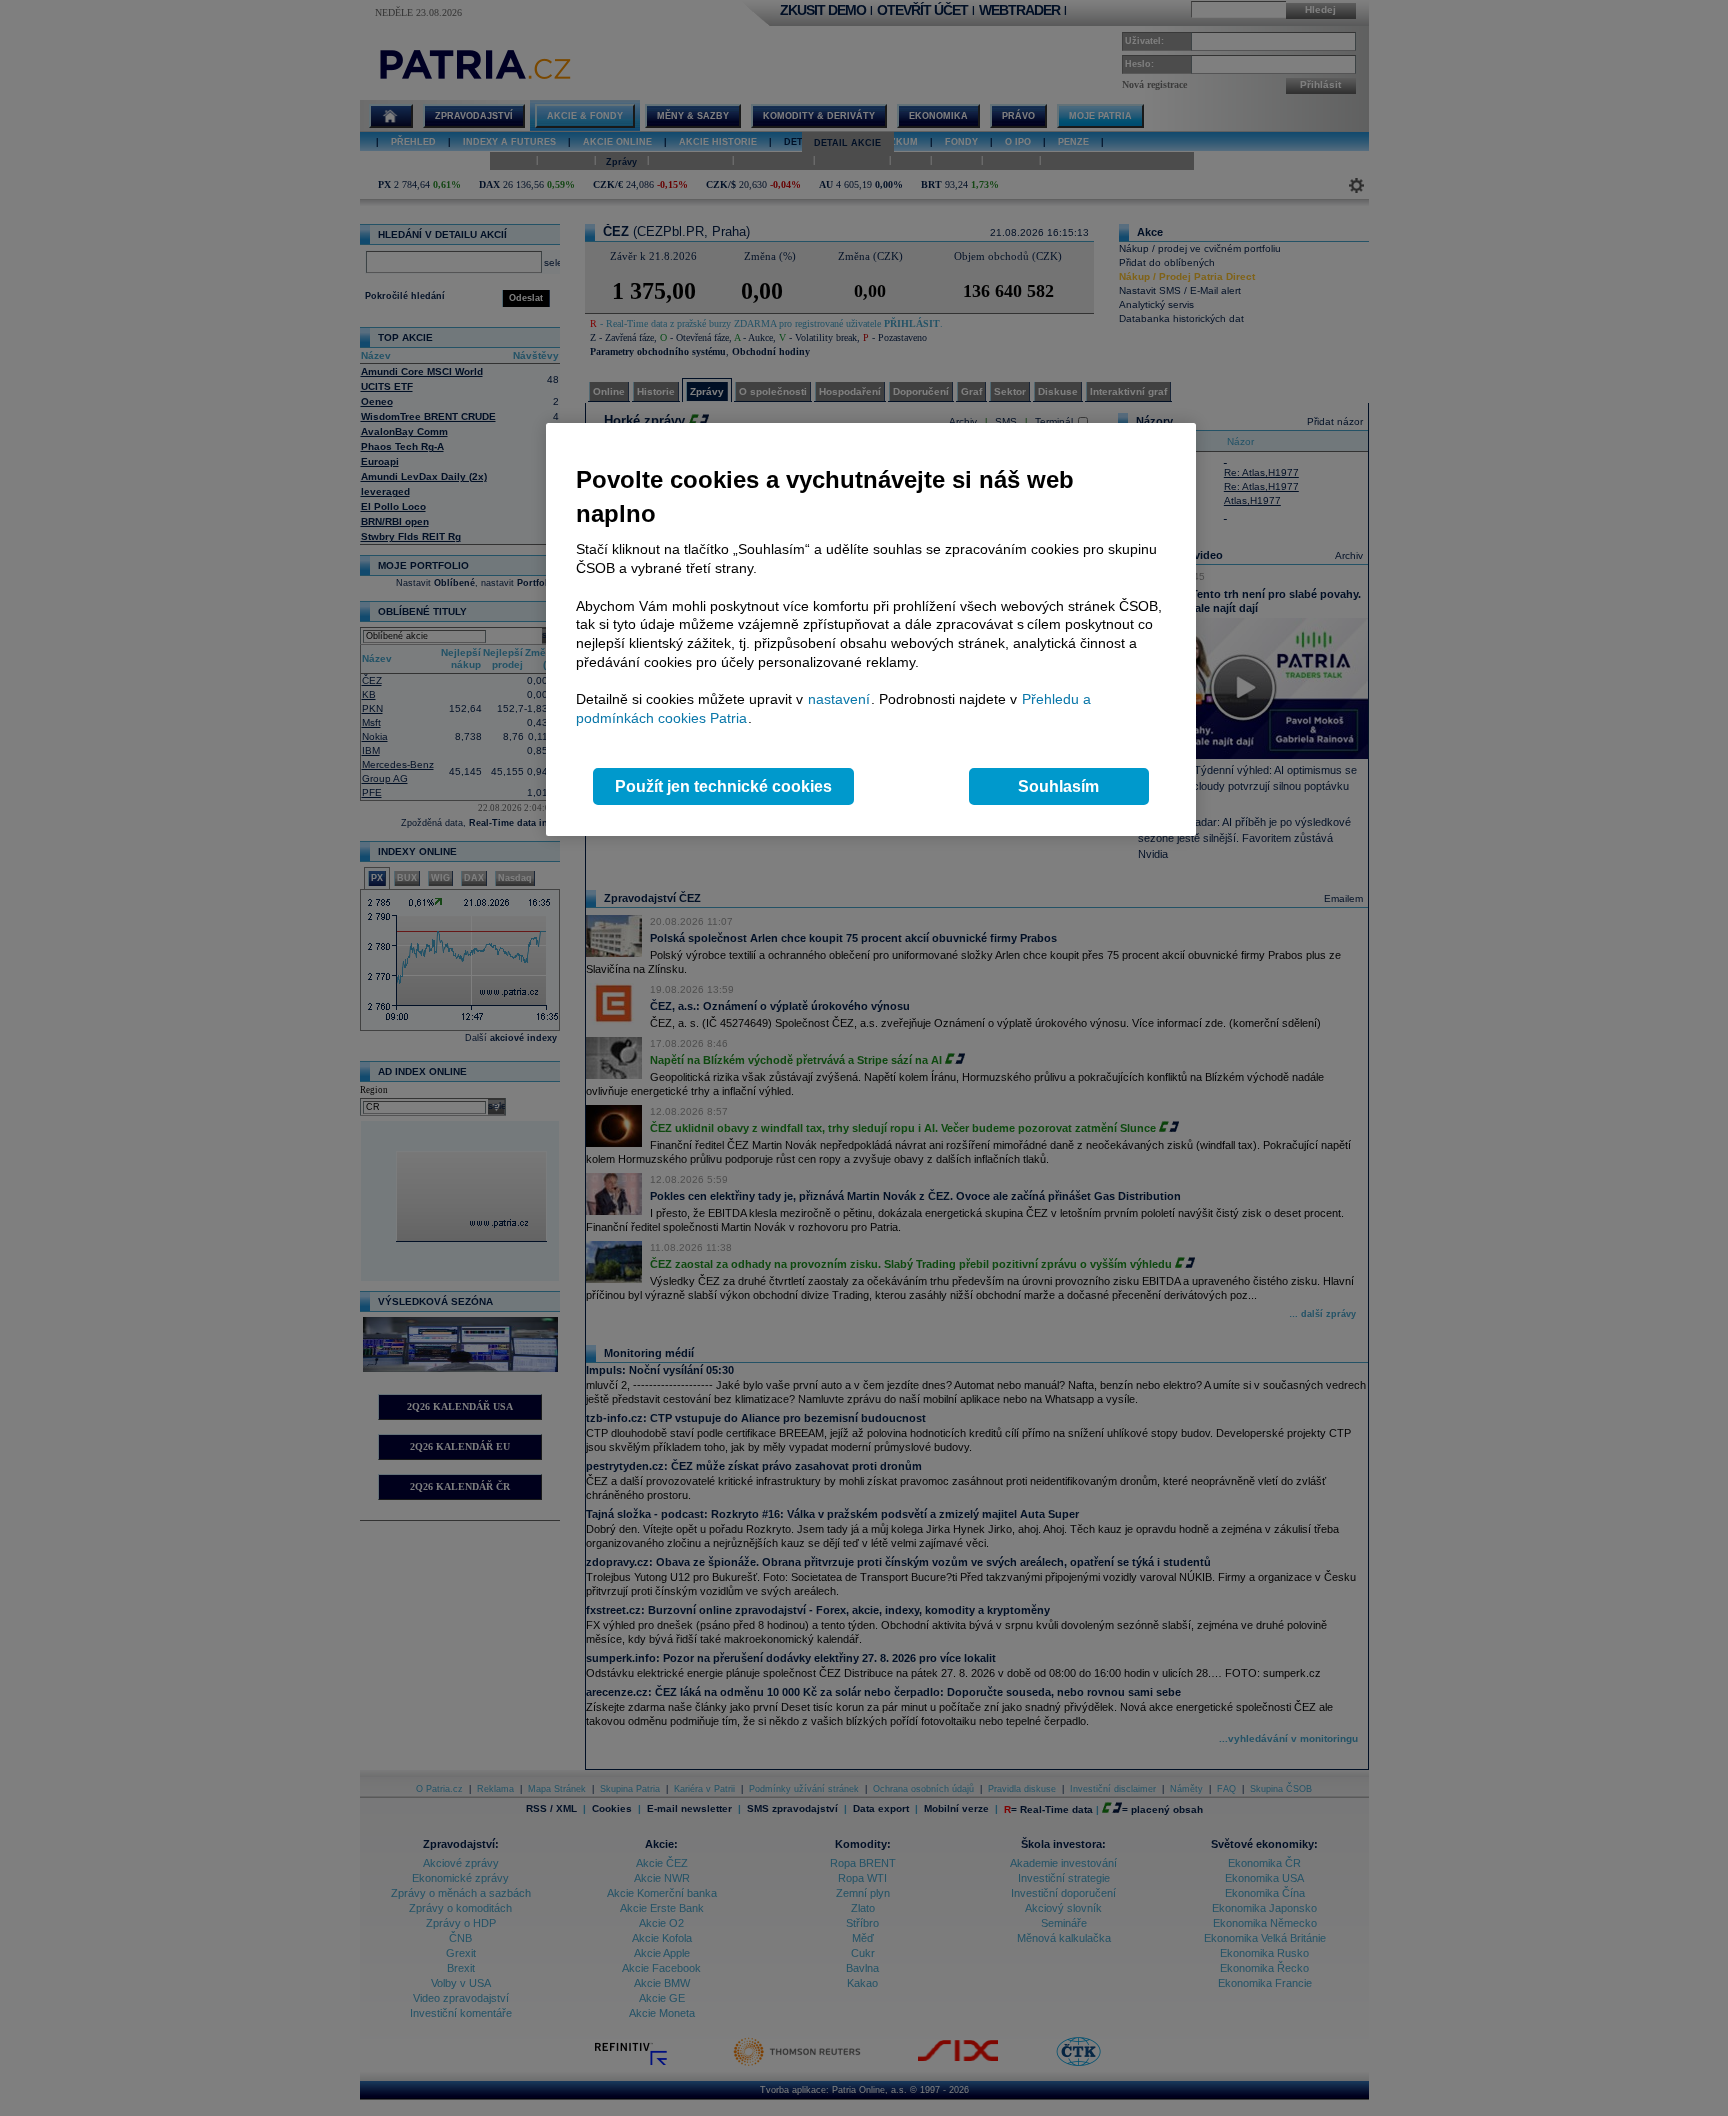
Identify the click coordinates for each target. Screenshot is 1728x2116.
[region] (871, 629)
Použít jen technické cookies (723, 786)
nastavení (839, 699)
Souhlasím (1058, 786)
